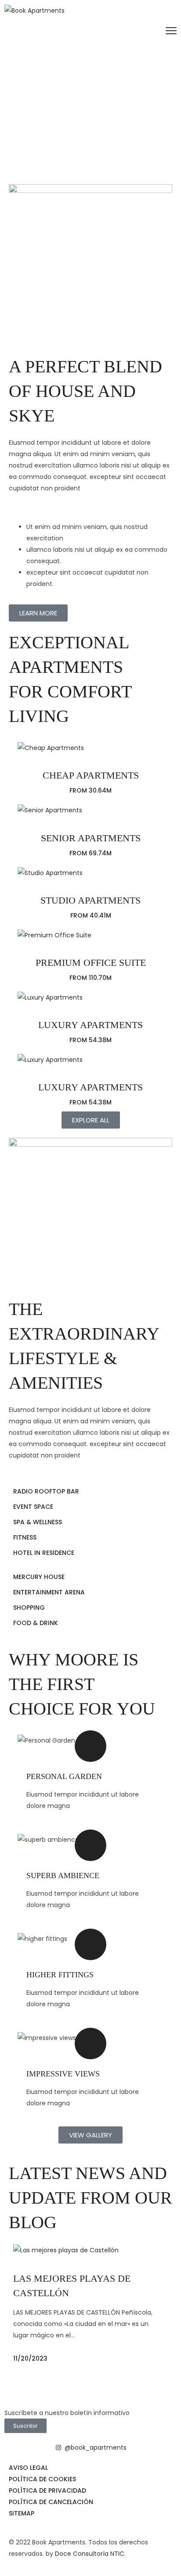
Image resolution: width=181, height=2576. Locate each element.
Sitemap (22, 2513)
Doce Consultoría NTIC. (90, 2554)
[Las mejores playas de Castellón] (90, 2249)
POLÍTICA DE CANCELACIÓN (51, 2502)
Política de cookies (42, 2479)
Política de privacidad (47, 2490)
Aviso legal (28, 2468)
